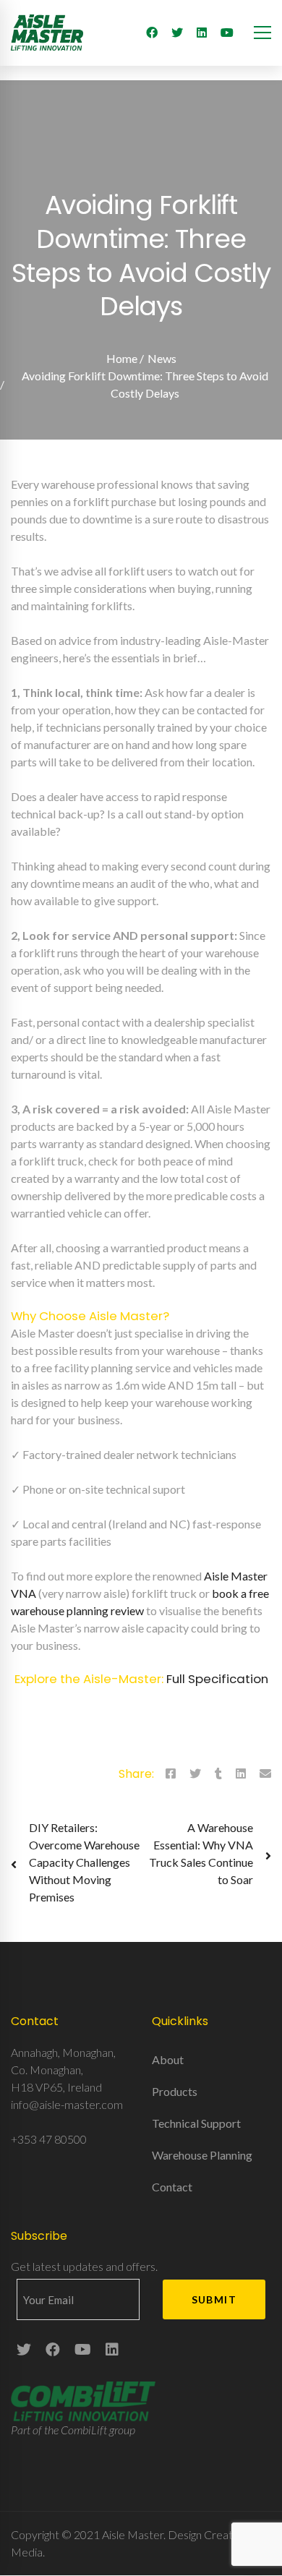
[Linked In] (202, 33)
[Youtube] (227, 33)
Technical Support (196, 2123)
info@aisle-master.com (67, 2104)
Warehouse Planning (202, 2155)
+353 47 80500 (49, 2139)
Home (122, 358)
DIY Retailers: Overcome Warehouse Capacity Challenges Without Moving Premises (84, 1862)
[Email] (265, 1773)
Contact (172, 2187)
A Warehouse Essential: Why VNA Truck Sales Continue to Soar (201, 1853)
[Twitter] (177, 33)
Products (175, 2091)
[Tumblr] (218, 1773)
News (162, 358)
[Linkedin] (241, 1773)
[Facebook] (152, 33)
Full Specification (217, 1679)
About (168, 2059)
